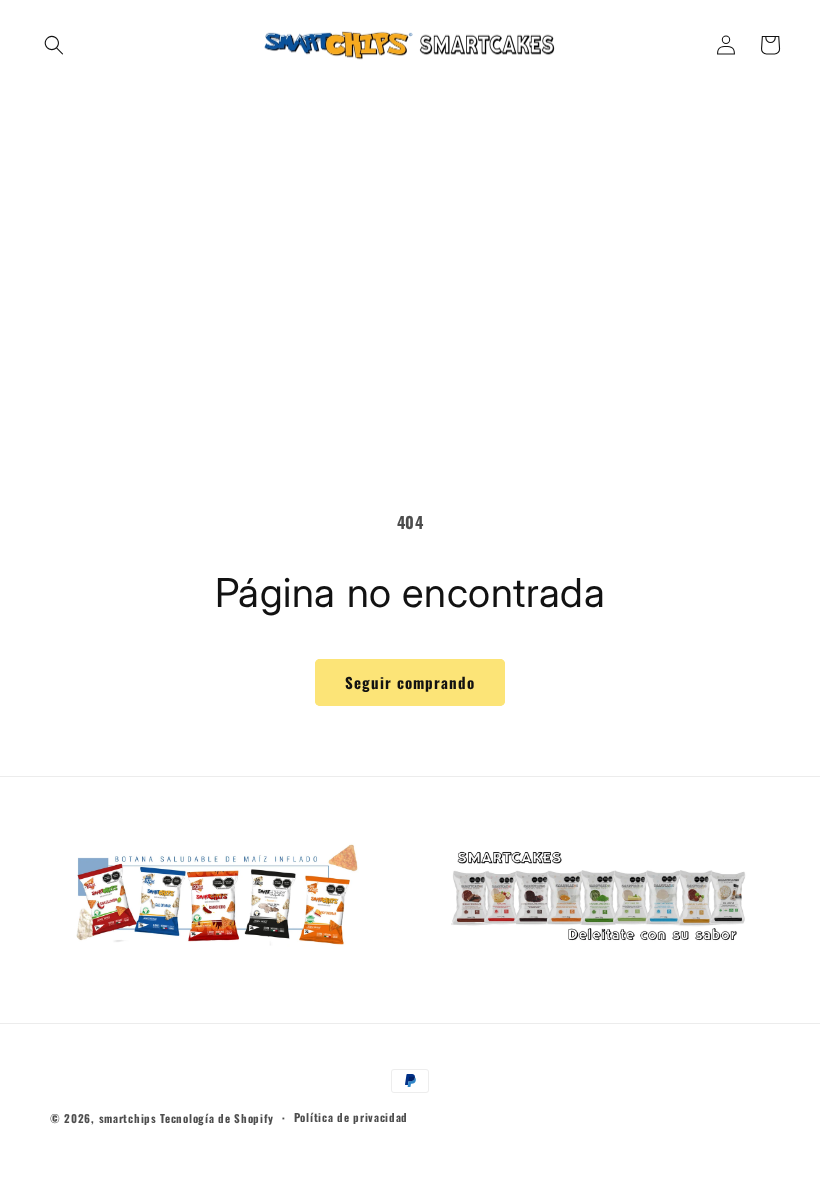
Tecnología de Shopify (217, 1118)
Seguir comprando (410, 682)
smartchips (128, 1118)
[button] (54, 45)
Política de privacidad (351, 1117)
